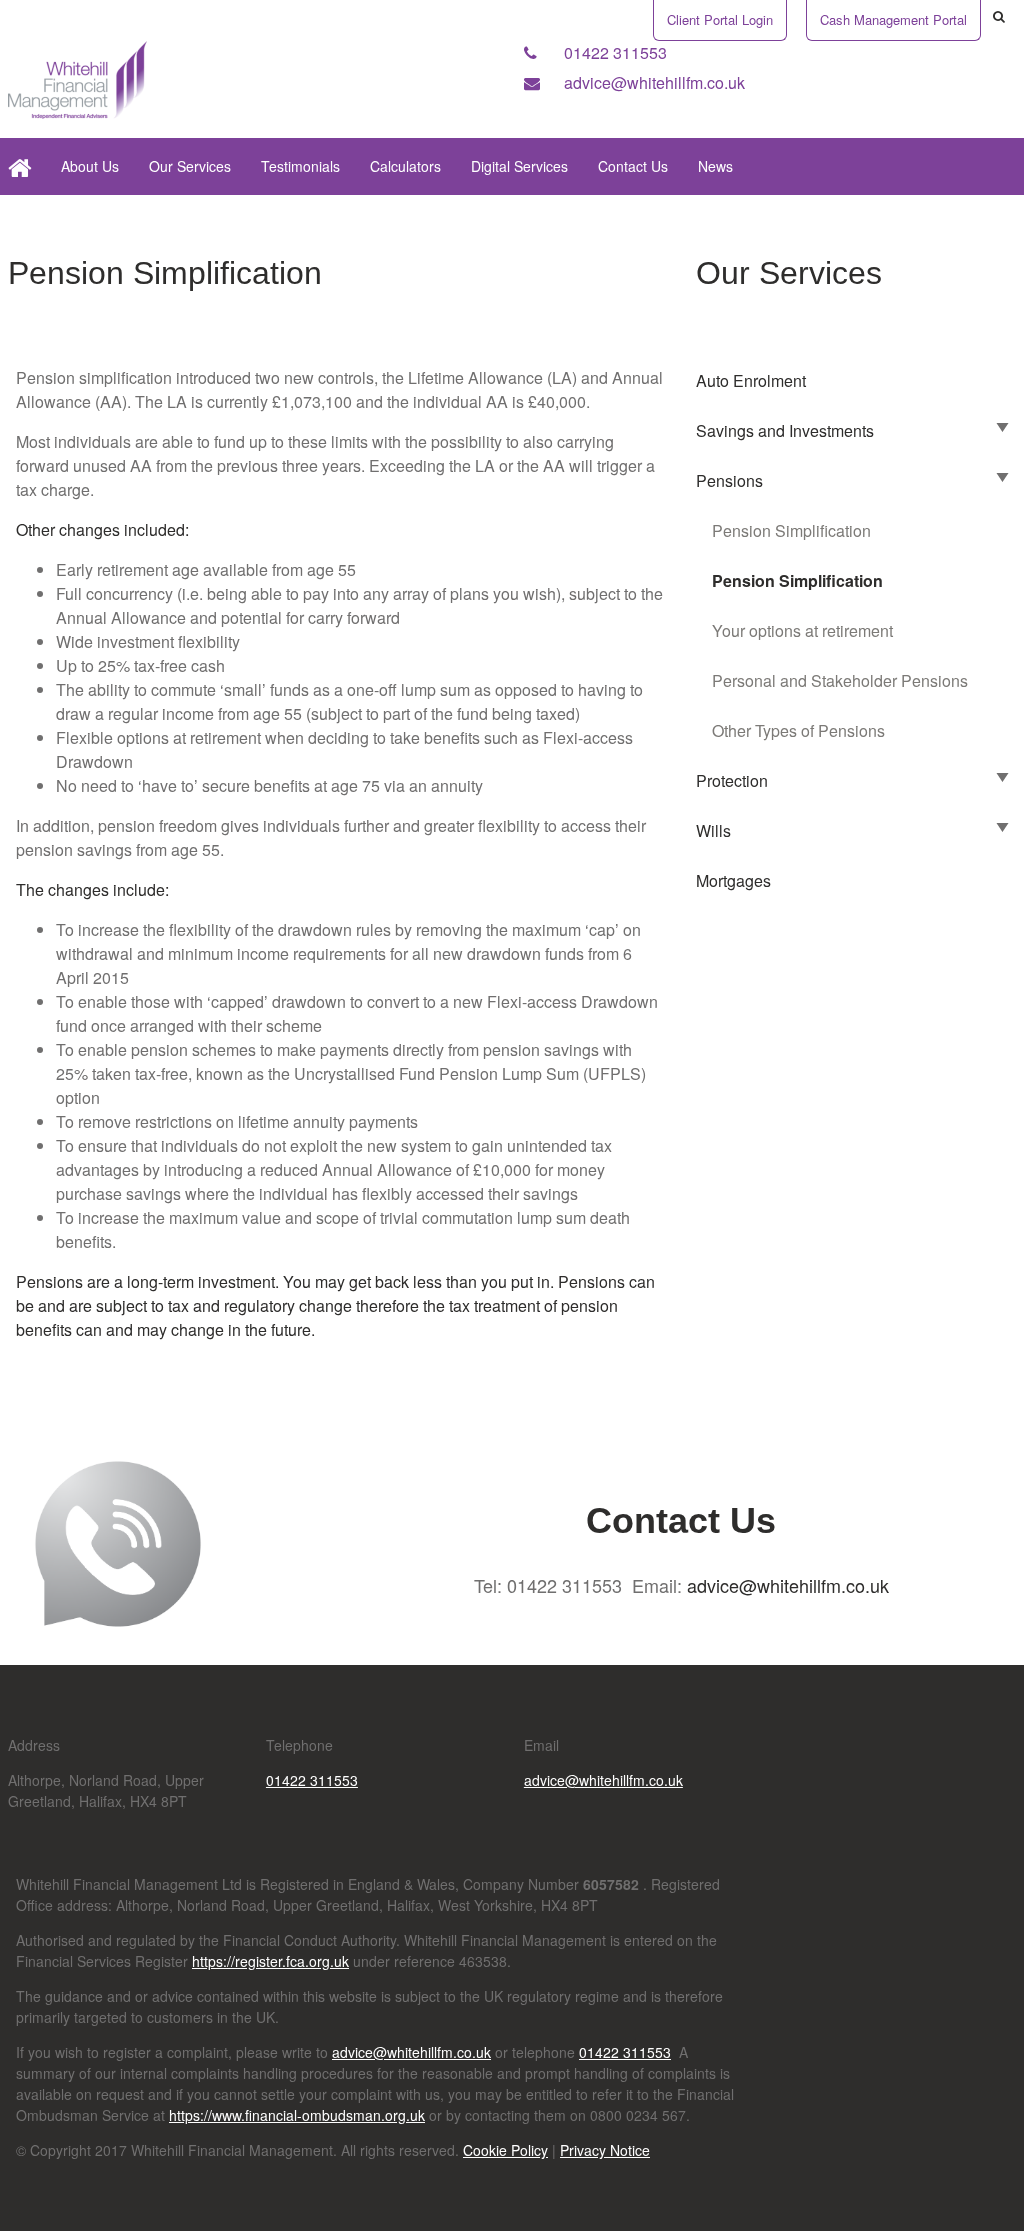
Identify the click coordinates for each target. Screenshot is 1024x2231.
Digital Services (519, 166)
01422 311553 (613, 52)
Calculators (405, 166)
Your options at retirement (802, 630)
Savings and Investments (785, 430)
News (715, 166)
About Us (90, 166)
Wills (713, 830)
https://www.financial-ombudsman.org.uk (297, 2115)
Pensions (729, 480)
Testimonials (300, 166)
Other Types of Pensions (798, 730)
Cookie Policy (505, 2150)
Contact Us (633, 166)
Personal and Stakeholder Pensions (840, 680)
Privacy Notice (605, 2150)
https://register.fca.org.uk (270, 1961)
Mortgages (733, 880)
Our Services (190, 166)
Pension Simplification (791, 530)
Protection (732, 780)
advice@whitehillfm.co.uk (652, 82)
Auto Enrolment (751, 380)
